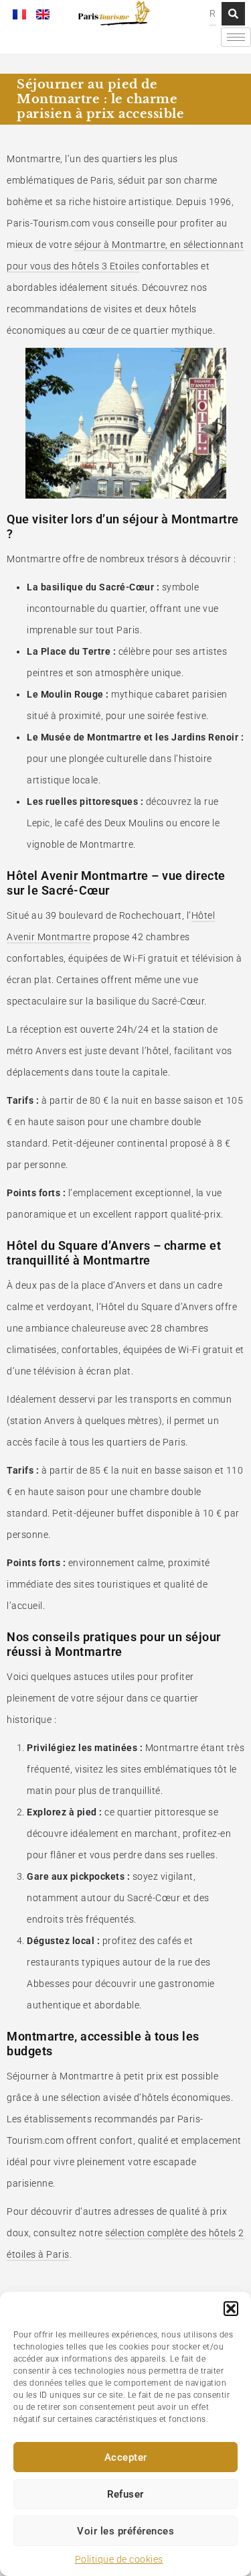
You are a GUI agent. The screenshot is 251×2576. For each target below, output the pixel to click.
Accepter (126, 2457)
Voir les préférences (125, 2531)
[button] (231, 2309)
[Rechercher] (233, 14)
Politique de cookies (119, 2559)
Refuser (125, 2494)
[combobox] (213, 14)
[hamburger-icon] (236, 37)
